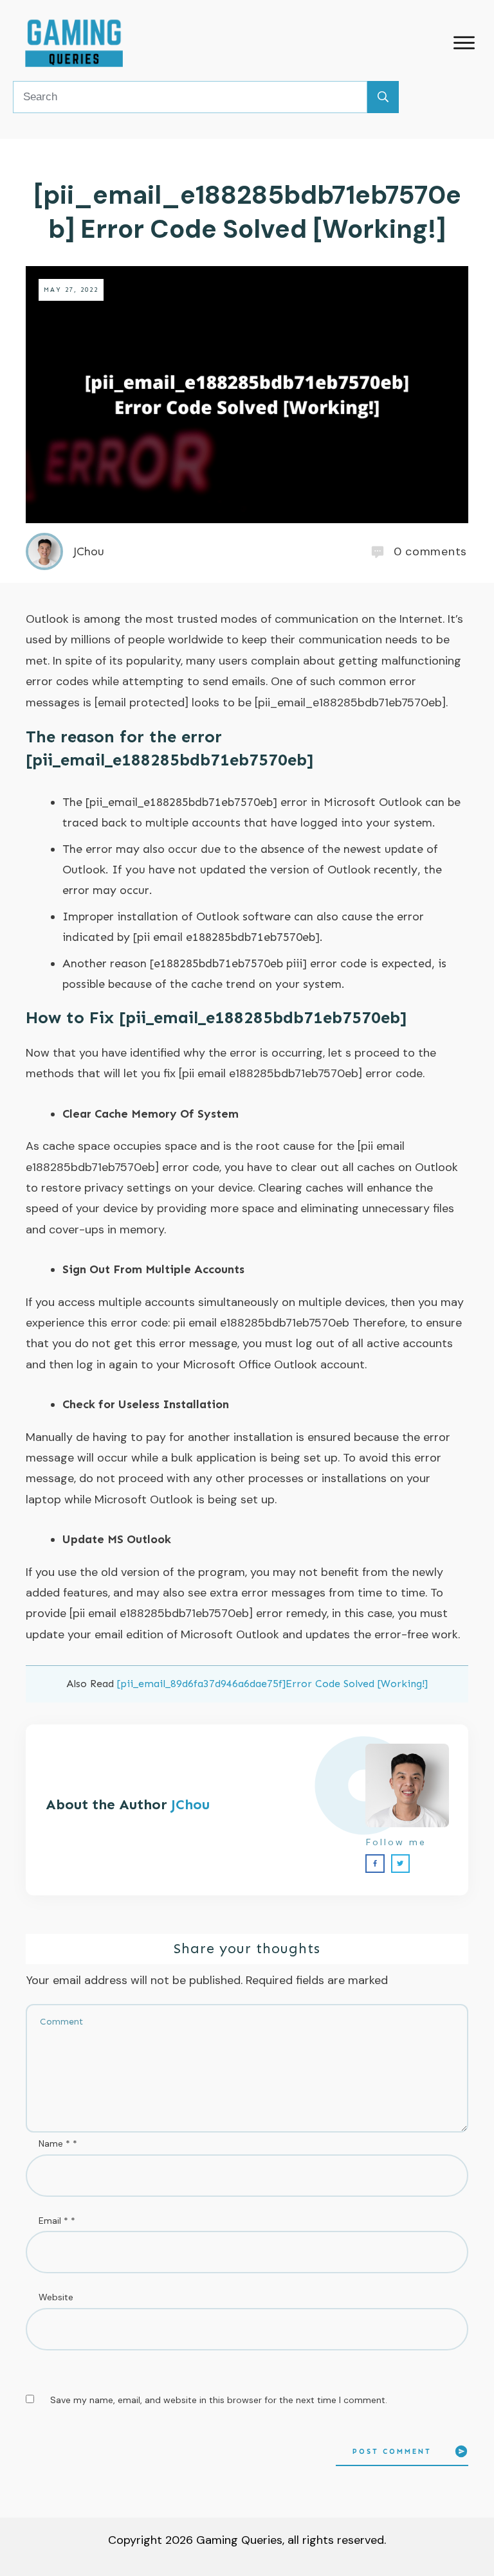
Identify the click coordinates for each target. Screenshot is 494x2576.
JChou (190, 1804)
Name (58, 2143)
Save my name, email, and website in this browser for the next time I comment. (219, 2400)
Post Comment (392, 2452)
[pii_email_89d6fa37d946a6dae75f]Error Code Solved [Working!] (272, 1684)
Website (56, 2297)
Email (57, 2221)
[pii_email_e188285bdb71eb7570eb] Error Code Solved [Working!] (247, 212)
